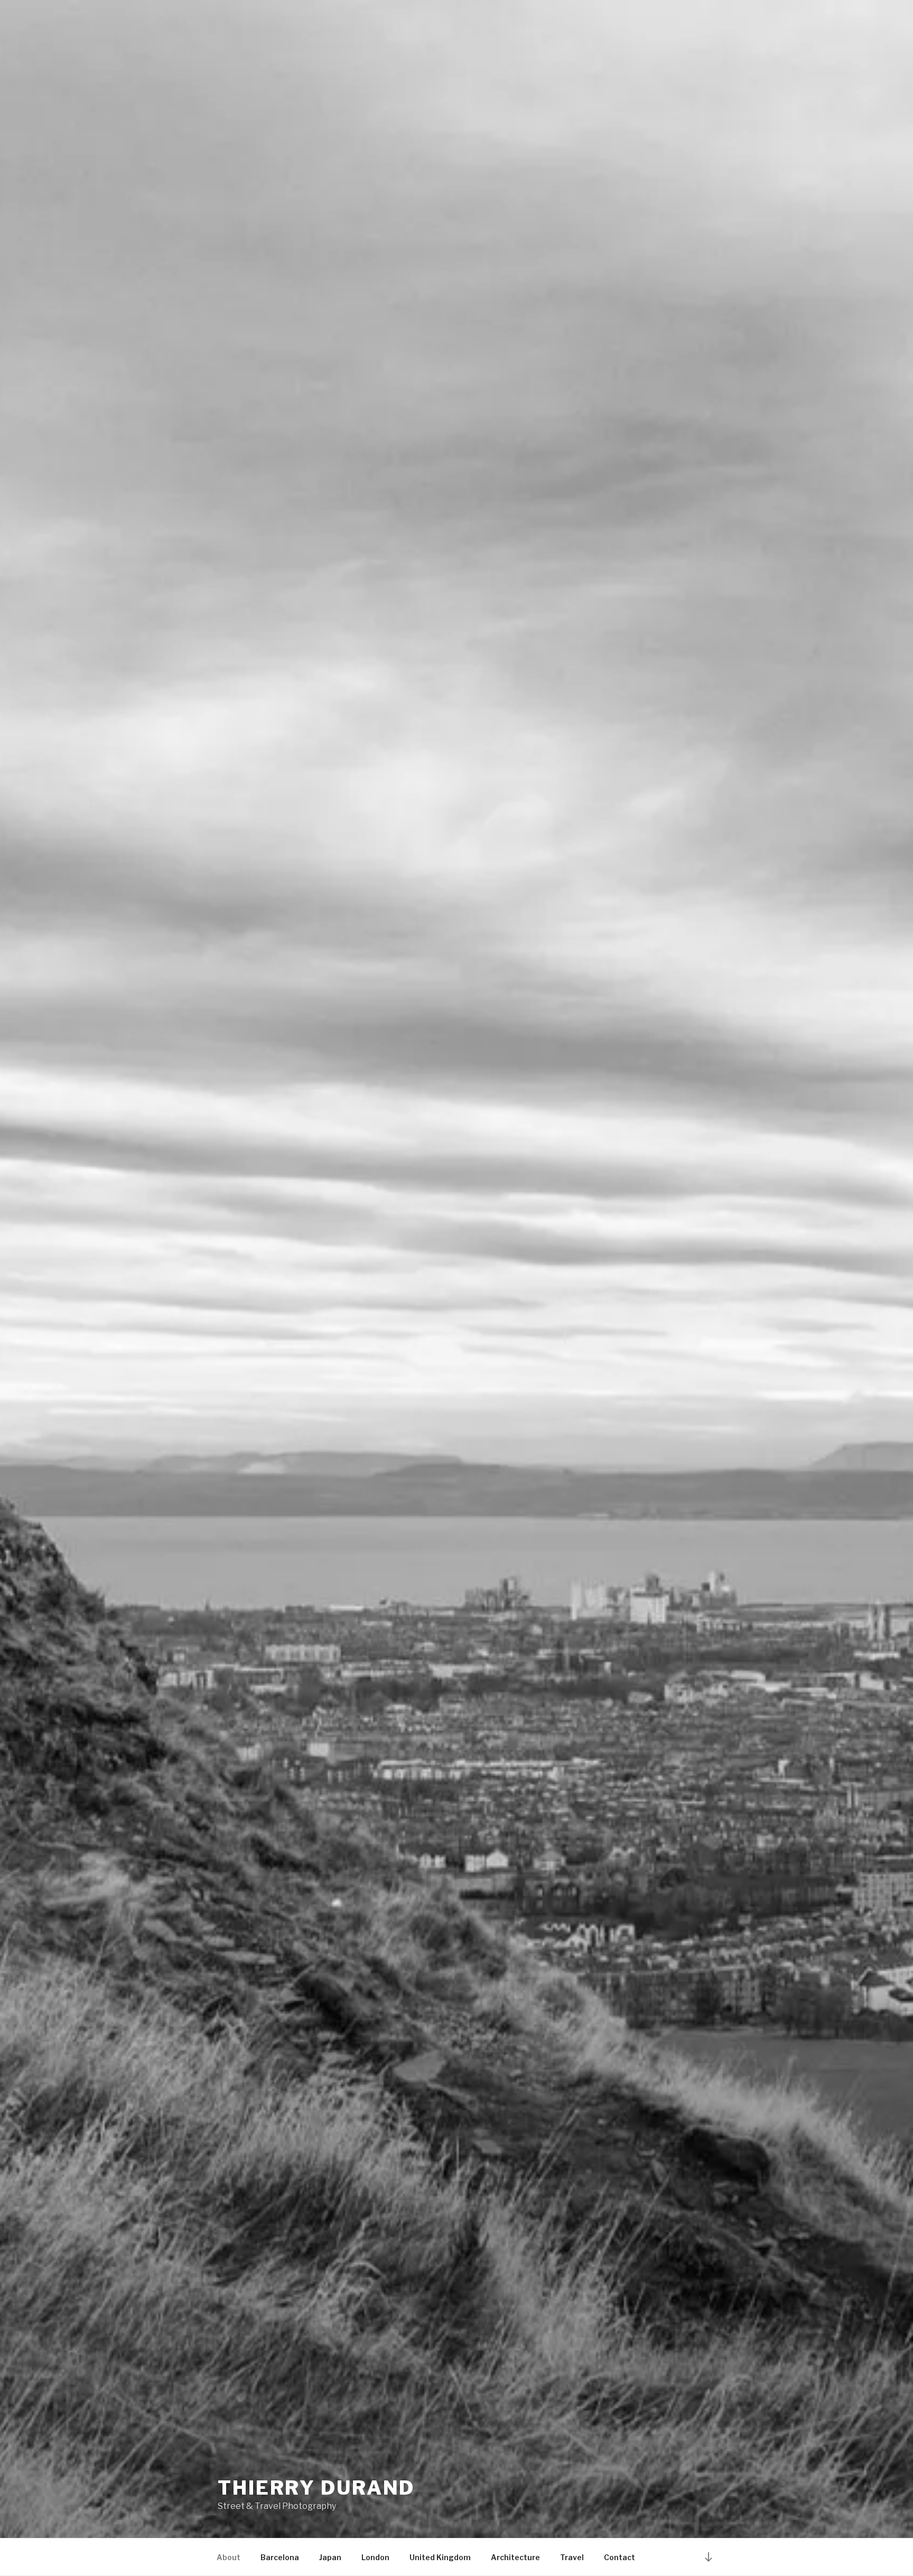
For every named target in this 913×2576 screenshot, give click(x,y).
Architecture (515, 2557)
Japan (330, 2557)
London (375, 2557)
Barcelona (280, 2557)
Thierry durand (316, 2488)
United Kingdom (440, 2557)
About (229, 2557)
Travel (572, 2557)
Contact (619, 2557)
